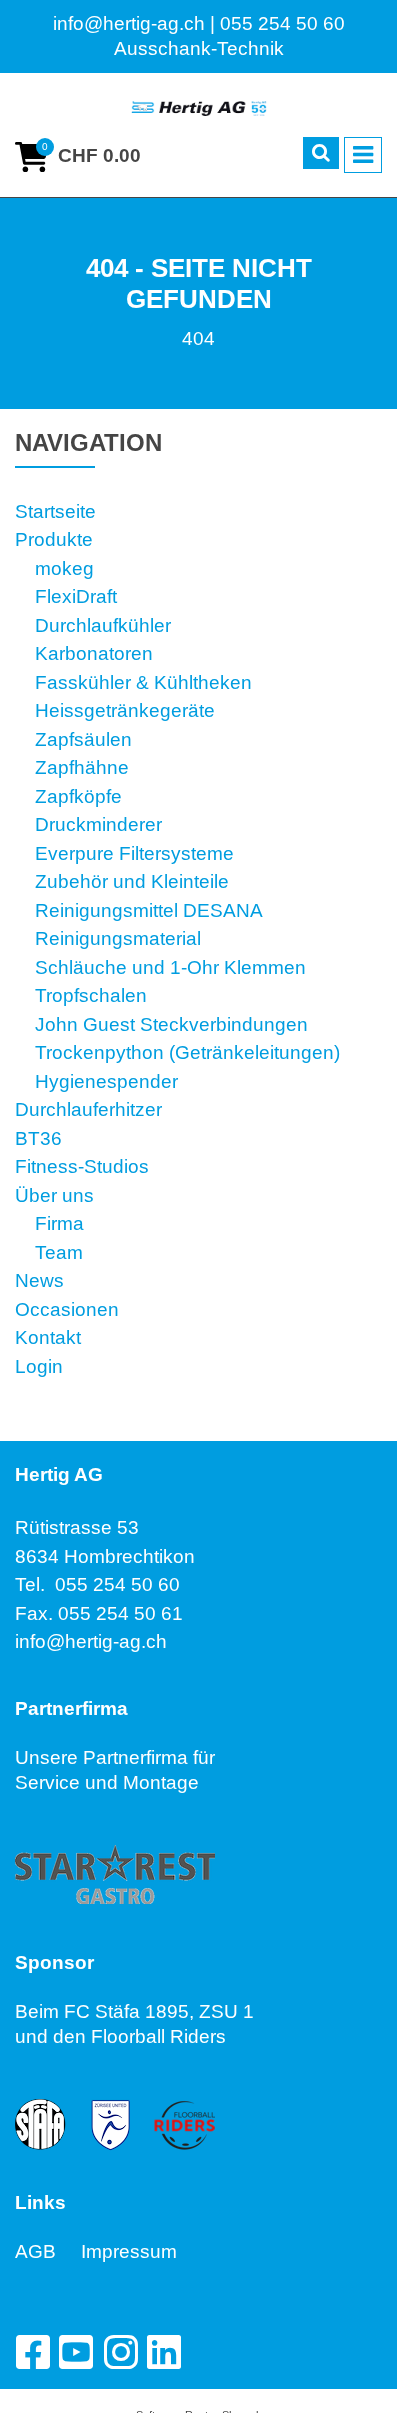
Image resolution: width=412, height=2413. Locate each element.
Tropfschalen (91, 995)
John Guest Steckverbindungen (171, 1024)
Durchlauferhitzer (88, 1109)
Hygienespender (106, 1081)
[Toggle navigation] (363, 155)
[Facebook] (32, 2352)
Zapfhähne (82, 767)
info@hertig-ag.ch (91, 1641)
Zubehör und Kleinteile (132, 881)
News (39, 1280)
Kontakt (48, 1337)
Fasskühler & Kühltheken (143, 682)
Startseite (55, 511)
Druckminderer (98, 824)
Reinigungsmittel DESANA (149, 910)
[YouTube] (76, 2352)
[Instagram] (120, 2352)
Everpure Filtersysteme (134, 853)
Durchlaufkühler (103, 625)
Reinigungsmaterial (118, 938)
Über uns (54, 1195)
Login (39, 1366)
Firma (59, 1223)
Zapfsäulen (83, 739)
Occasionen (67, 1309)
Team (59, 1252)
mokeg (64, 568)
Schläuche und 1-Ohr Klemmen (170, 967)
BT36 (38, 1138)
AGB (48, 2251)
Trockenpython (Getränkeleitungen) (187, 1052)
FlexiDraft (76, 596)
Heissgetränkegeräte (125, 710)
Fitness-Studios (82, 1166)
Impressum (129, 2251)
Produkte (54, 539)
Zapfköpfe (78, 796)
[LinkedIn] (164, 2352)
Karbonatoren (94, 653)
